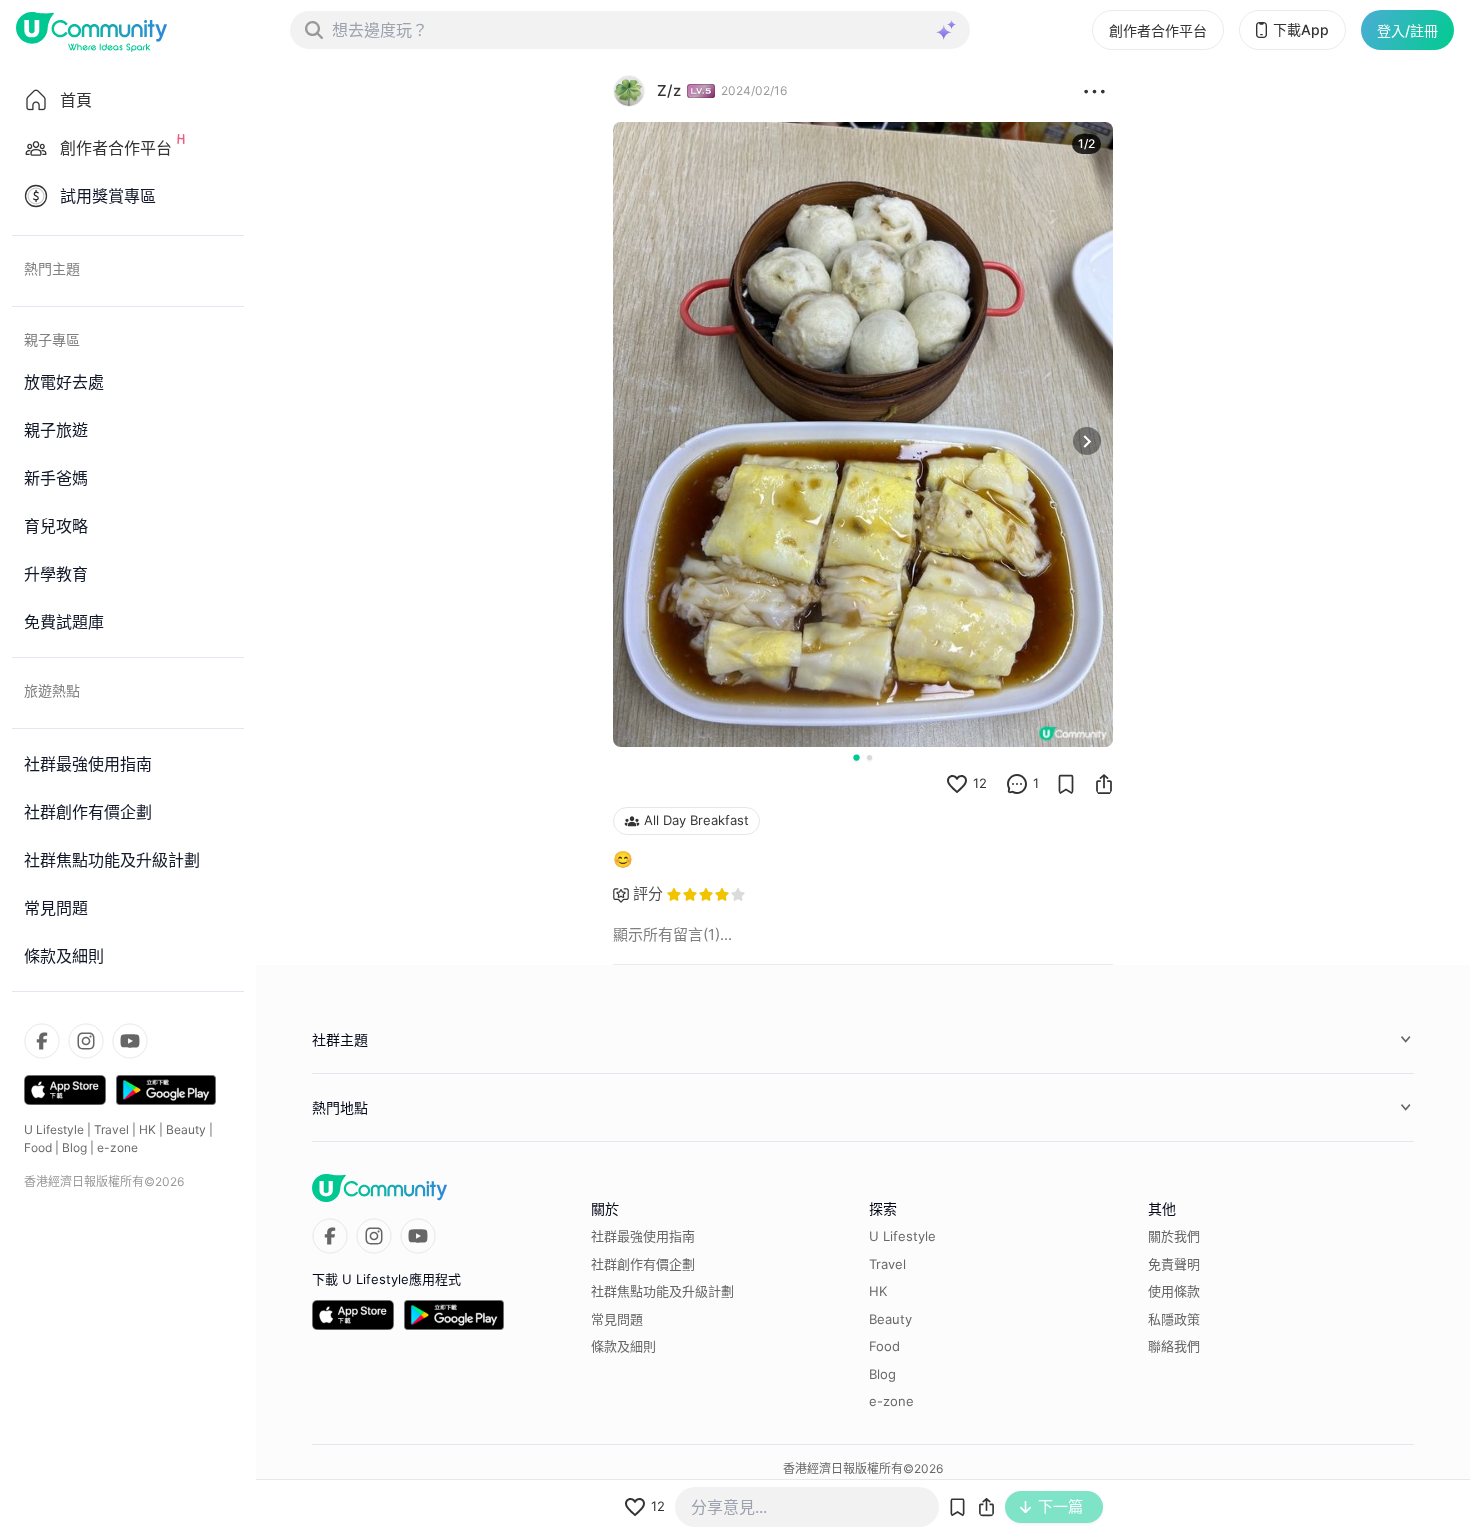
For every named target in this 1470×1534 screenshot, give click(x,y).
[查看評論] (1017, 784)
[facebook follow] (42, 1041)
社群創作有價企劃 (643, 1264)
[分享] (1104, 784)
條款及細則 (623, 1346)
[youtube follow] (130, 1041)
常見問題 (617, 1319)
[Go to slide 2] (869, 757)
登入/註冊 (1407, 30)
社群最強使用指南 (643, 1236)
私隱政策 (1174, 1319)
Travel (111, 1129)
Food (38, 1147)
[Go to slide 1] (856, 757)
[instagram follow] (86, 1041)
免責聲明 (1174, 1264)
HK (147, 1129)
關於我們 (1174, 1236)
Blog (74, 1147)
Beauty (186, 1129)
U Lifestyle (54, 1129)
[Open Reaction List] (1094, 91)
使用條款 (1174, 1291)
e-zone (117, 1147)
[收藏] (1066, 784)
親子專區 (52, 339)
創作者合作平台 (1158, 30)
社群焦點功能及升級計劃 (662, 1291)
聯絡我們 (1174, 1346)
